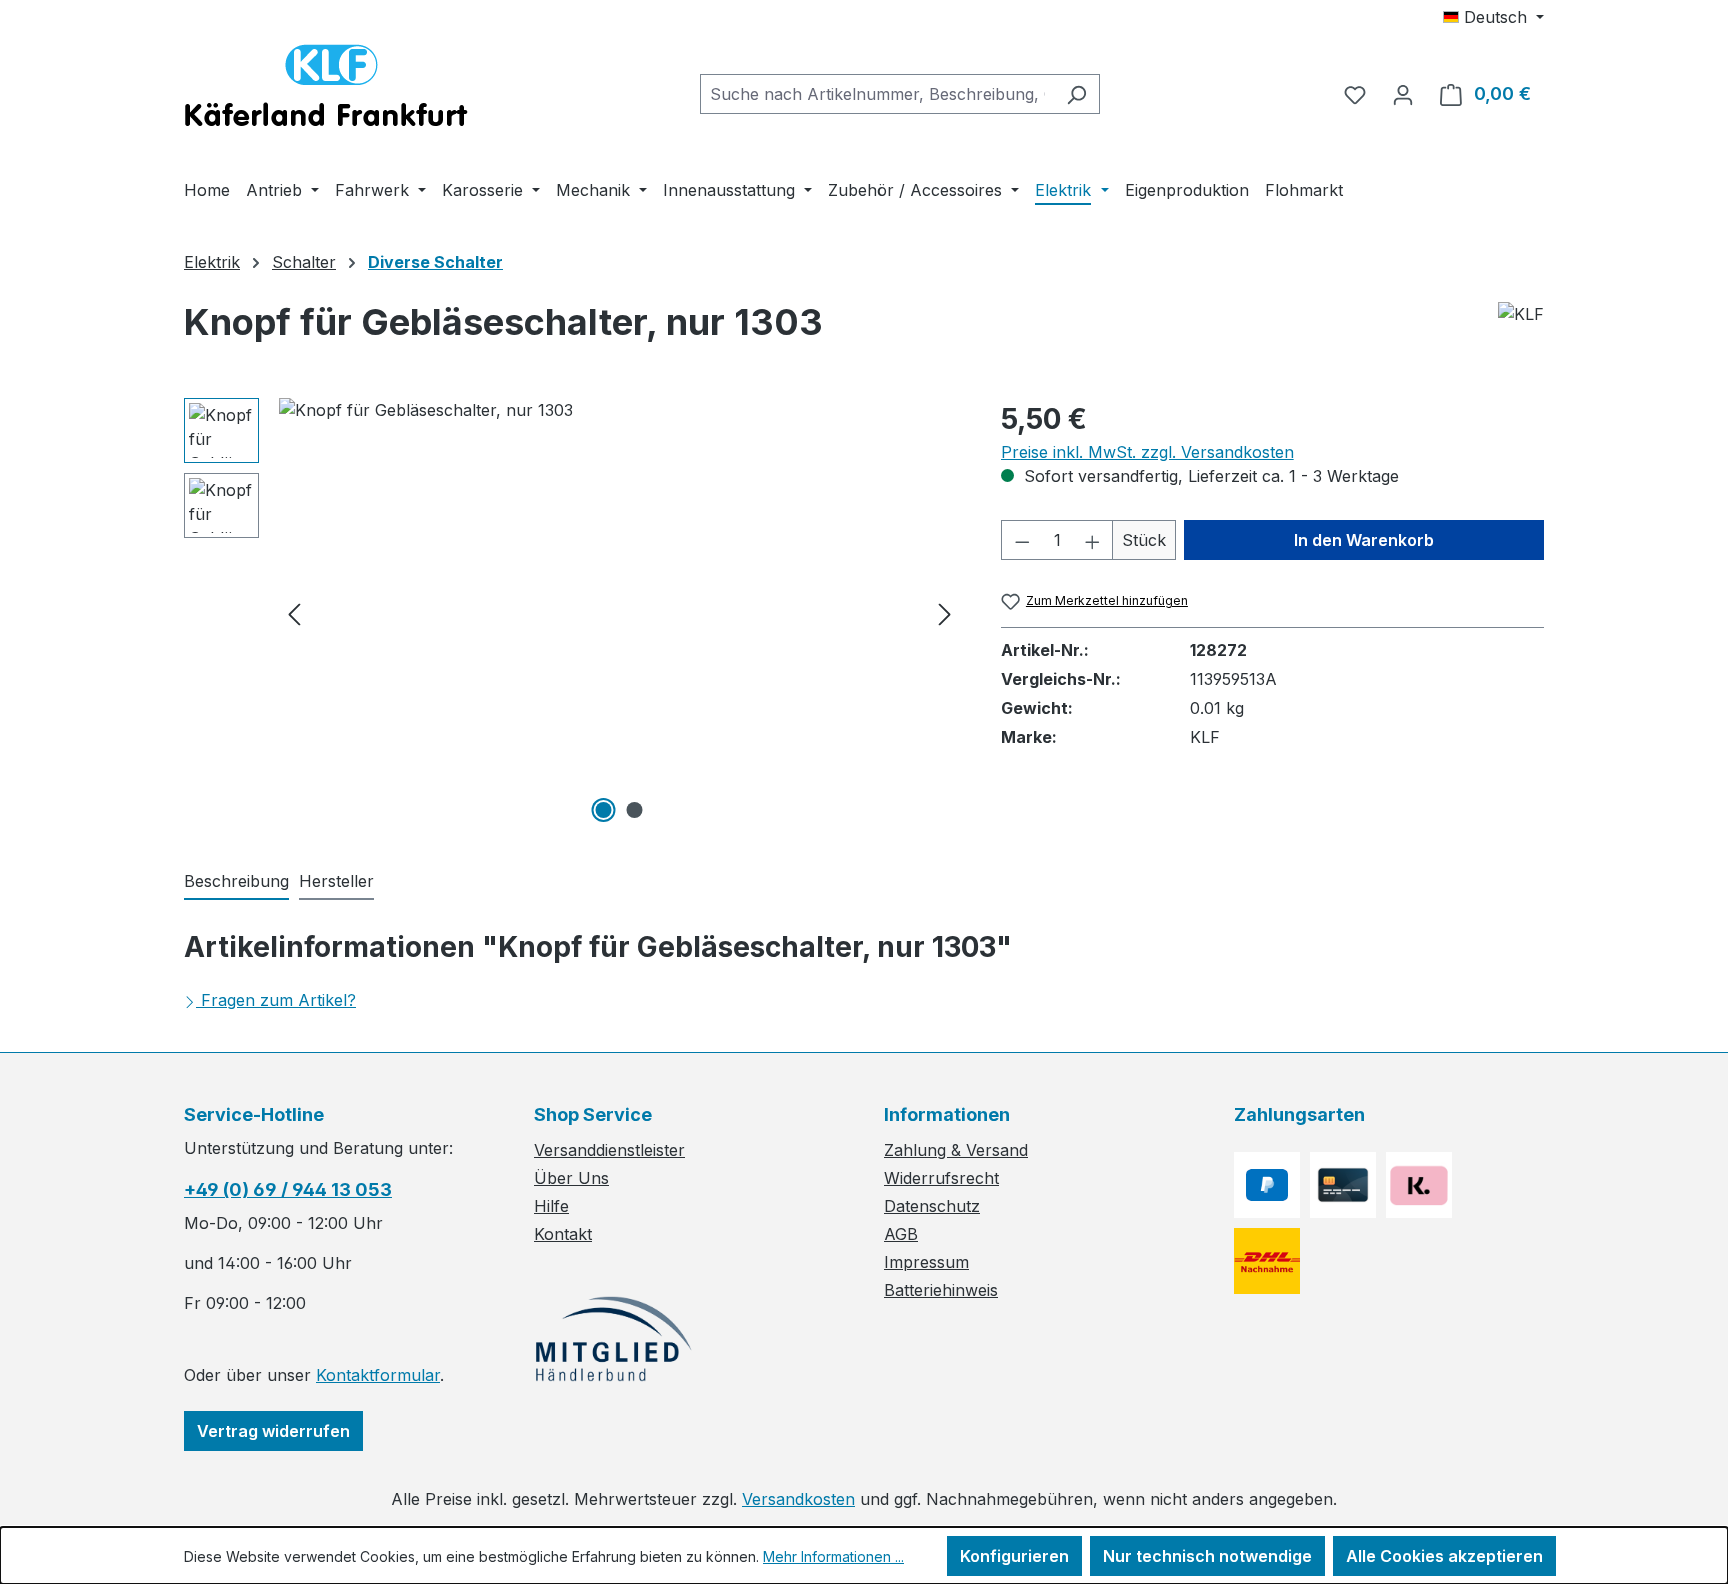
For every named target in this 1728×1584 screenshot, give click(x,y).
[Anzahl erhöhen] (1093, 540)
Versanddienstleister (609, 1150)
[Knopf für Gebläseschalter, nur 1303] (619, 613)
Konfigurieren (1014, 1556)
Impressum (926, 1262)
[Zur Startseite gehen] (326, 90)
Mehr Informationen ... (833, 1556)
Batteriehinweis (941, 1290)
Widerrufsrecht (941, 1178)
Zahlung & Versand (956, 1150)
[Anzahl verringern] (1022, 540)
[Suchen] (1076, 94)
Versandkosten (798, 1499)
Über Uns (571, 1178)
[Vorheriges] (294, 613)
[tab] (236, 882)
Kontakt (563, 1234)
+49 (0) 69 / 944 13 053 (288, 1189)
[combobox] (877, 94)
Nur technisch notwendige (1207, 1556)
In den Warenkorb (1364, 540)
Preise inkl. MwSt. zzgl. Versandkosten (1147, 452)
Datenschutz (932, 1206)
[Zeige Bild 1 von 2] (604, 810)
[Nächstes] (945, 613)
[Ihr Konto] (1403, 94)
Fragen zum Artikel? (278, 1000)
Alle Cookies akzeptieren (1444, 1556)
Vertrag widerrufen (273, 1431)
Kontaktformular (378, 1375)
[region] (572, 613)
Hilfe (551, 1206)
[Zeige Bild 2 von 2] (635, 810)
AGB (901, 1234)
